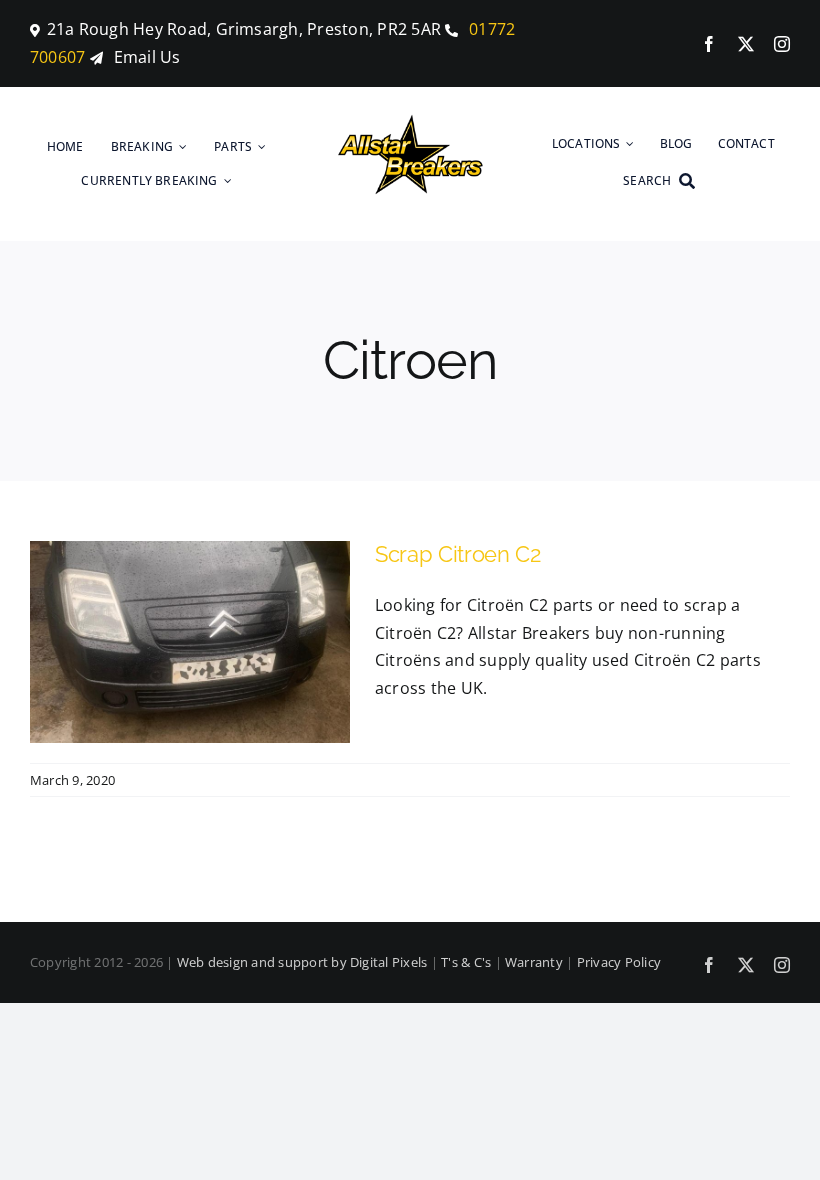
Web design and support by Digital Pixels (302, 962)
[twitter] (746, 44)
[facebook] (709, 44)
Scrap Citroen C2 (458, 554)
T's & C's (466, 962)
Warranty (534, 962)
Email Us (147, 57)
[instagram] (782, 44)
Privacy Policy (619, 962)
